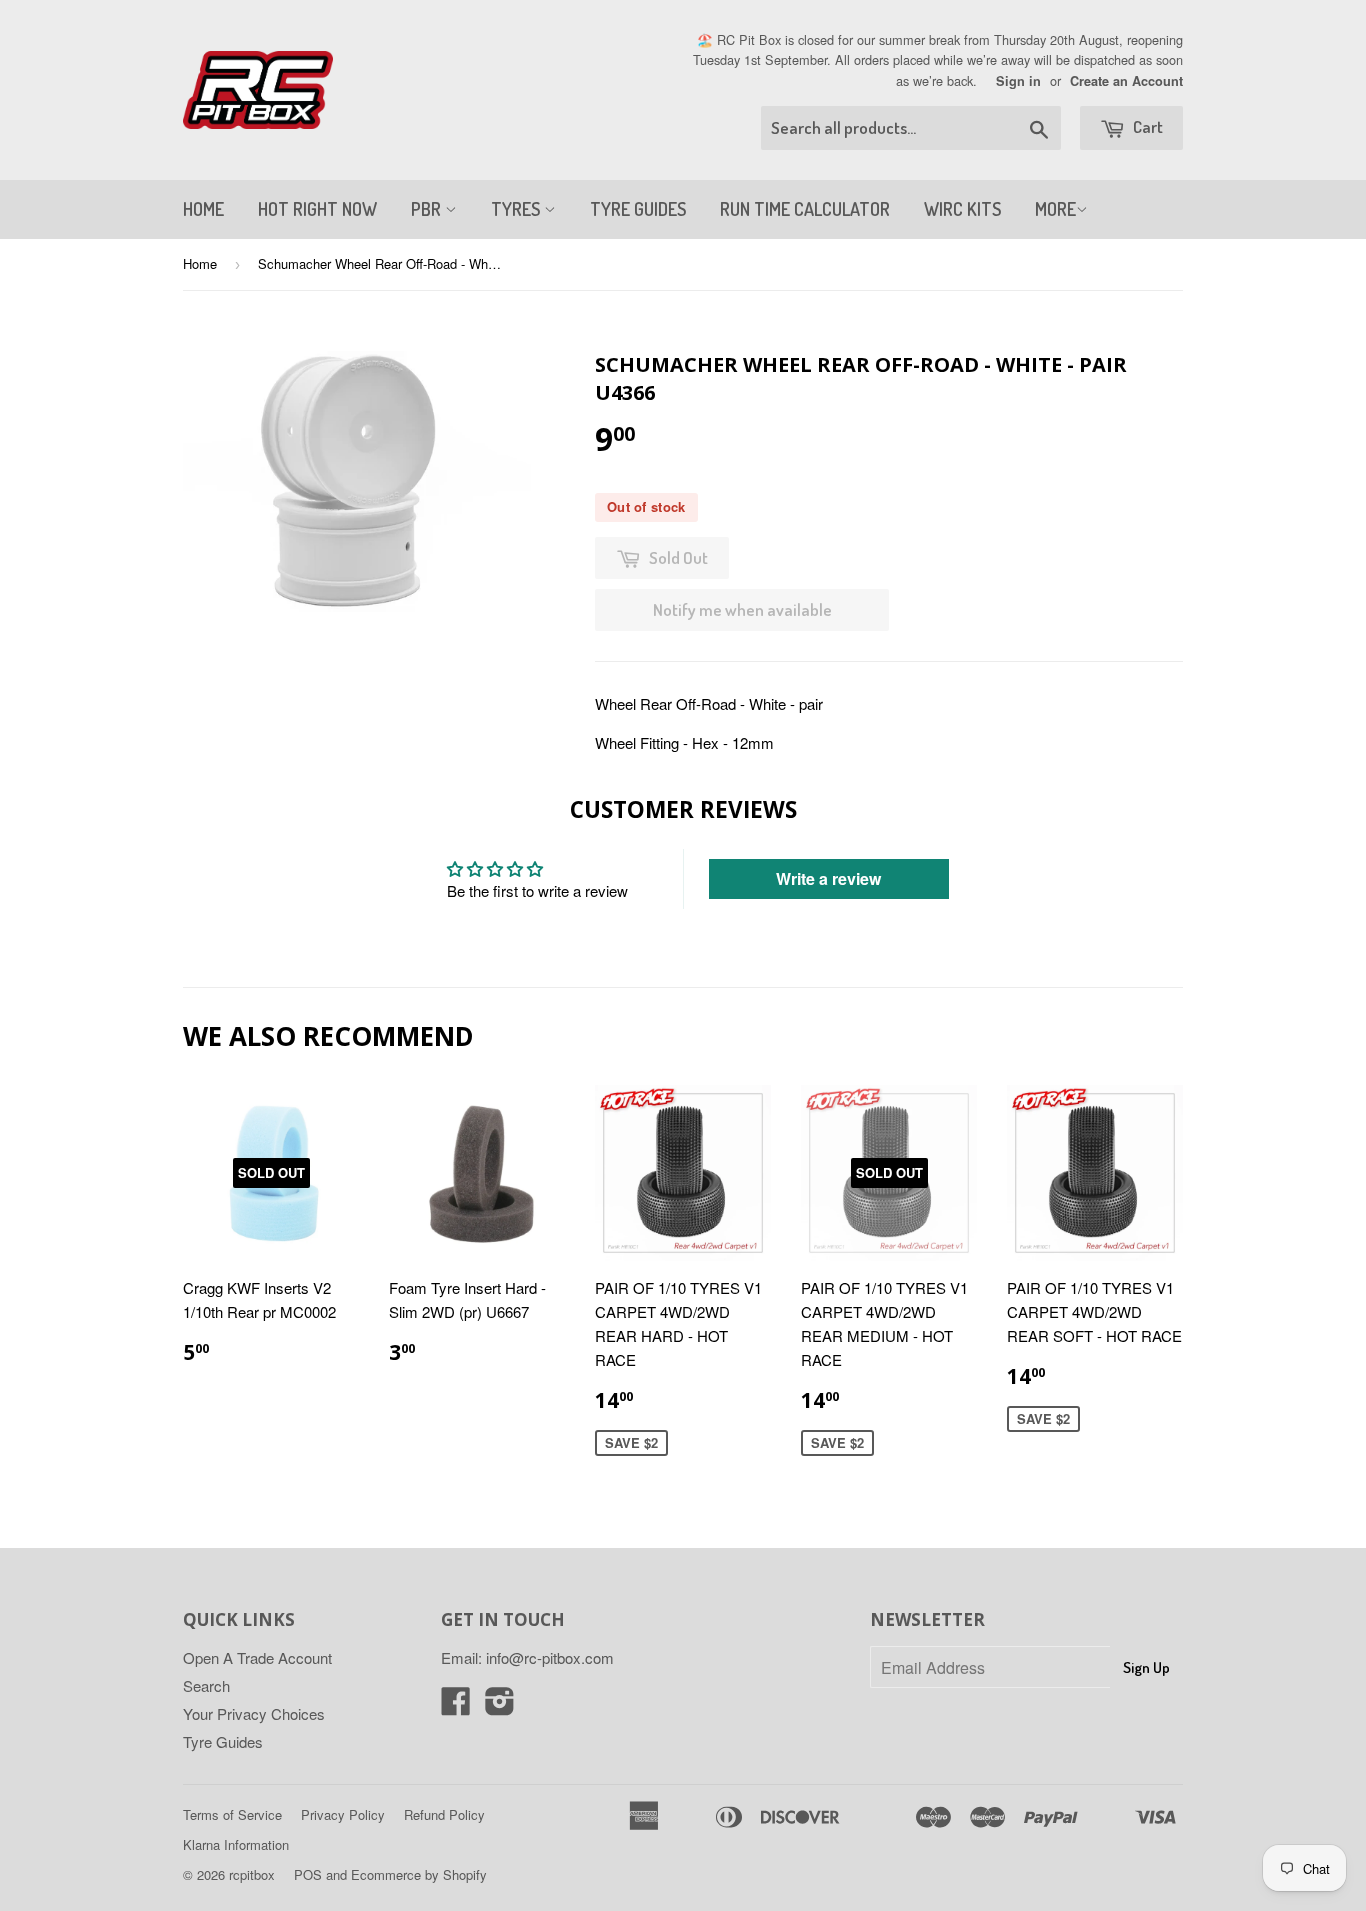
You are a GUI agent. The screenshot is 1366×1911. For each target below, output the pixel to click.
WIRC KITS (962, 209)
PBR (428, 209)
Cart (1146, 126)
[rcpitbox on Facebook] (456, 1706)
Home (200, 263)
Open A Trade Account (257, 1657)
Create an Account (1126, 81)
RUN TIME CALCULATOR (805, 209)
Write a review (828, 878)
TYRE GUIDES (638, 209)
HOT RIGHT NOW (317, 209)
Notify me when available (742, 609)
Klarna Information (236, 1844)
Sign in (1018, 81)
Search (206, 1685)
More (1055, 209)
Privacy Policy (343, 1814)
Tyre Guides (223, 1741)
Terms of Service (232, 1814)
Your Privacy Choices (254, 1713)
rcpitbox (252, 1874)
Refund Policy (444, 1814)
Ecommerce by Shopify (419, 1874)
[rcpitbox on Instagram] (500, 1706)
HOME (203, 209)
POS (308, 1874)
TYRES (517, 209)
